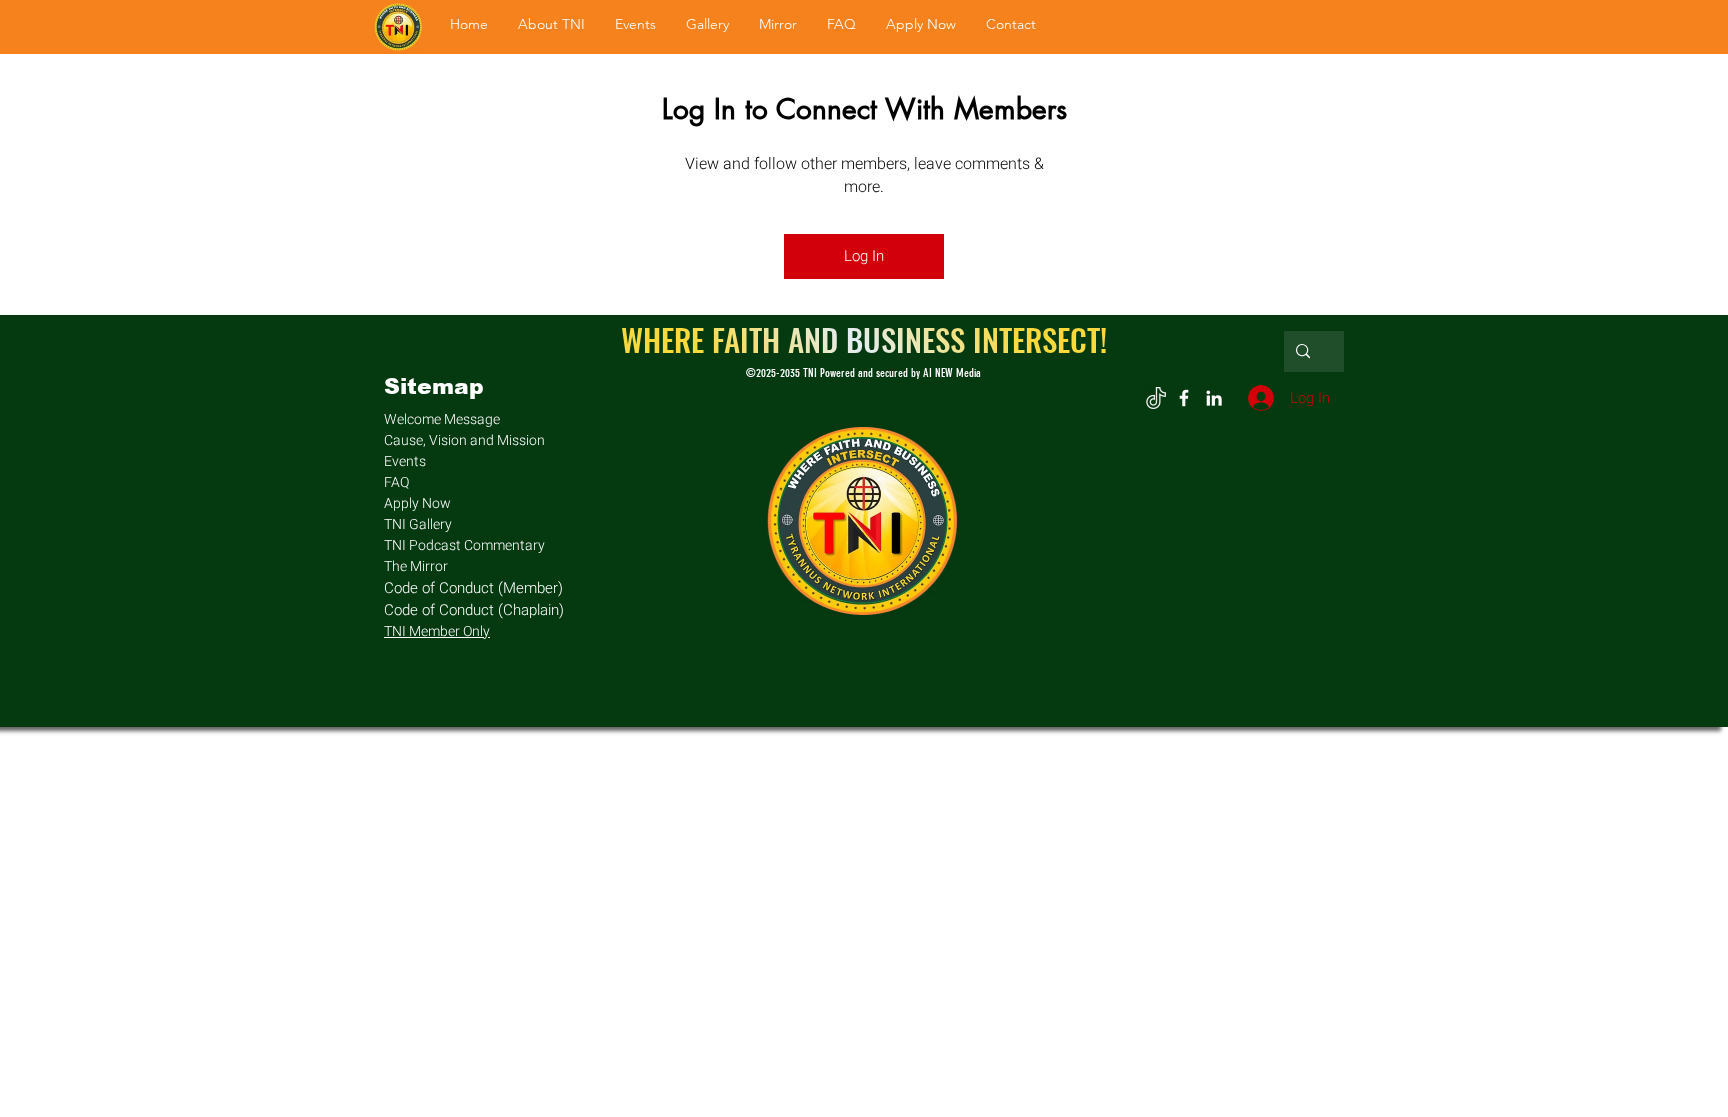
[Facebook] (1184, 398)
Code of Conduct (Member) (473, 588)
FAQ (396, 482)
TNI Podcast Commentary (464, 545)
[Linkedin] (1214, 398)
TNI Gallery (418, 524)
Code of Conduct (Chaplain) (474, 610)
